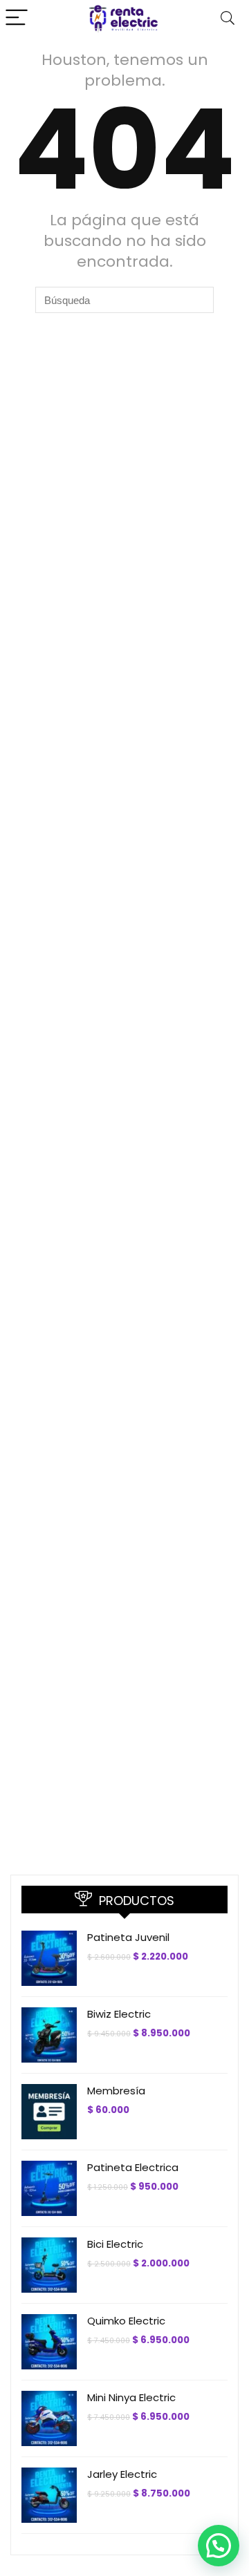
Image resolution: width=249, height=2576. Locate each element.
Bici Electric (115, 2244)
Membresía (116, 2091)
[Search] (228, 18)
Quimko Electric (126, 2321)
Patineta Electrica (133, 2167)
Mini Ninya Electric (131, 2397)
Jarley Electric (122, 2474)
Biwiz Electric (119, 2014)
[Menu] (17, 18)
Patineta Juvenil (128, 1937)
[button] (219, 2546)
